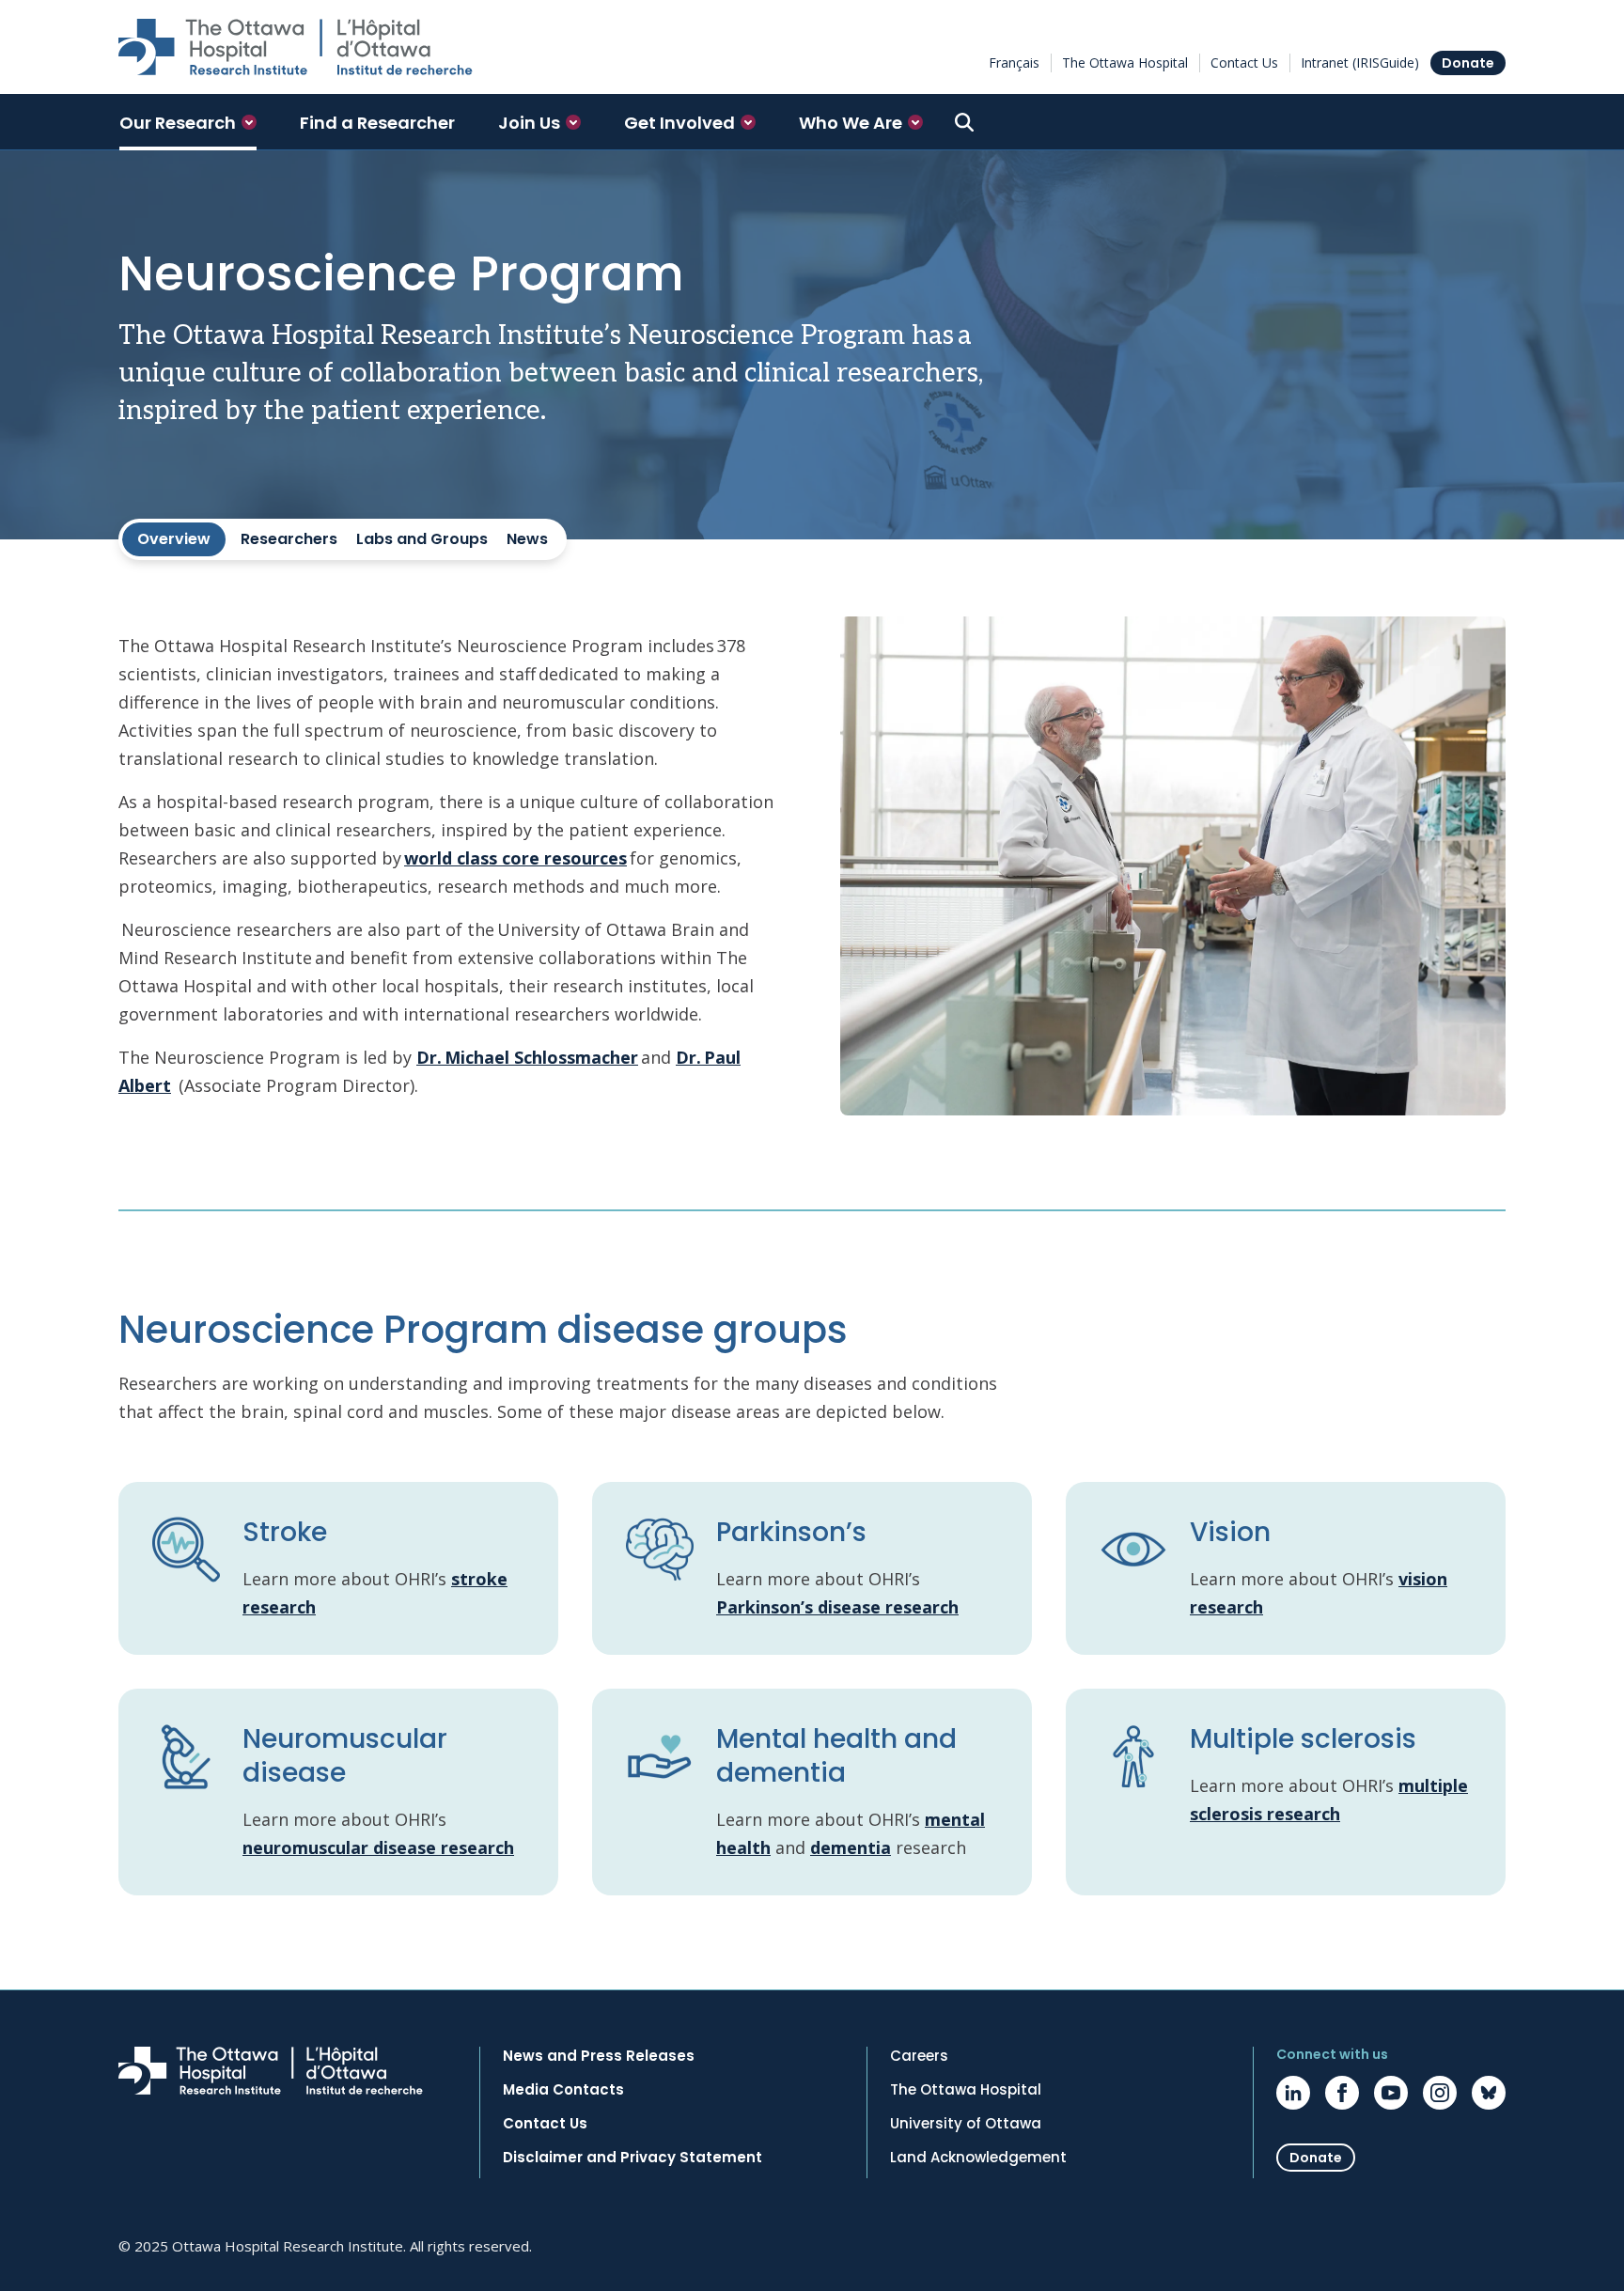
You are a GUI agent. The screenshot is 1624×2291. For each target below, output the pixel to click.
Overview (174, 539)
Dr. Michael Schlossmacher (527, 1057)
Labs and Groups (422, 539)
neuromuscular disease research (378, 1847)
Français (1014, 62)
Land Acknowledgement (978, 2158)
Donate (1468, 63)
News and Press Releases (599, 2056)
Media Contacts (563, 2090)
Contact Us (1244, 62)
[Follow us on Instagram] (1440, 2093)
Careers (919, 2056)
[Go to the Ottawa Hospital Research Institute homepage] (296, 47)
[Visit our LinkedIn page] (1293, 2093)
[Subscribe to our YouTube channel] (1391, 2093)
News (527, 539)
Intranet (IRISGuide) (1360, 62)
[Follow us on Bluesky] (1489, 2093)
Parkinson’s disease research (837, 1607)
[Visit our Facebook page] (1342, 2093)
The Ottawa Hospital (1125, 62)
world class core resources (515, 858)
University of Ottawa (966, 2124)
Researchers (289, 539)
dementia (851, 1847)
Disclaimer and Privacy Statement (632, 2158)
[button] (188, 122)
